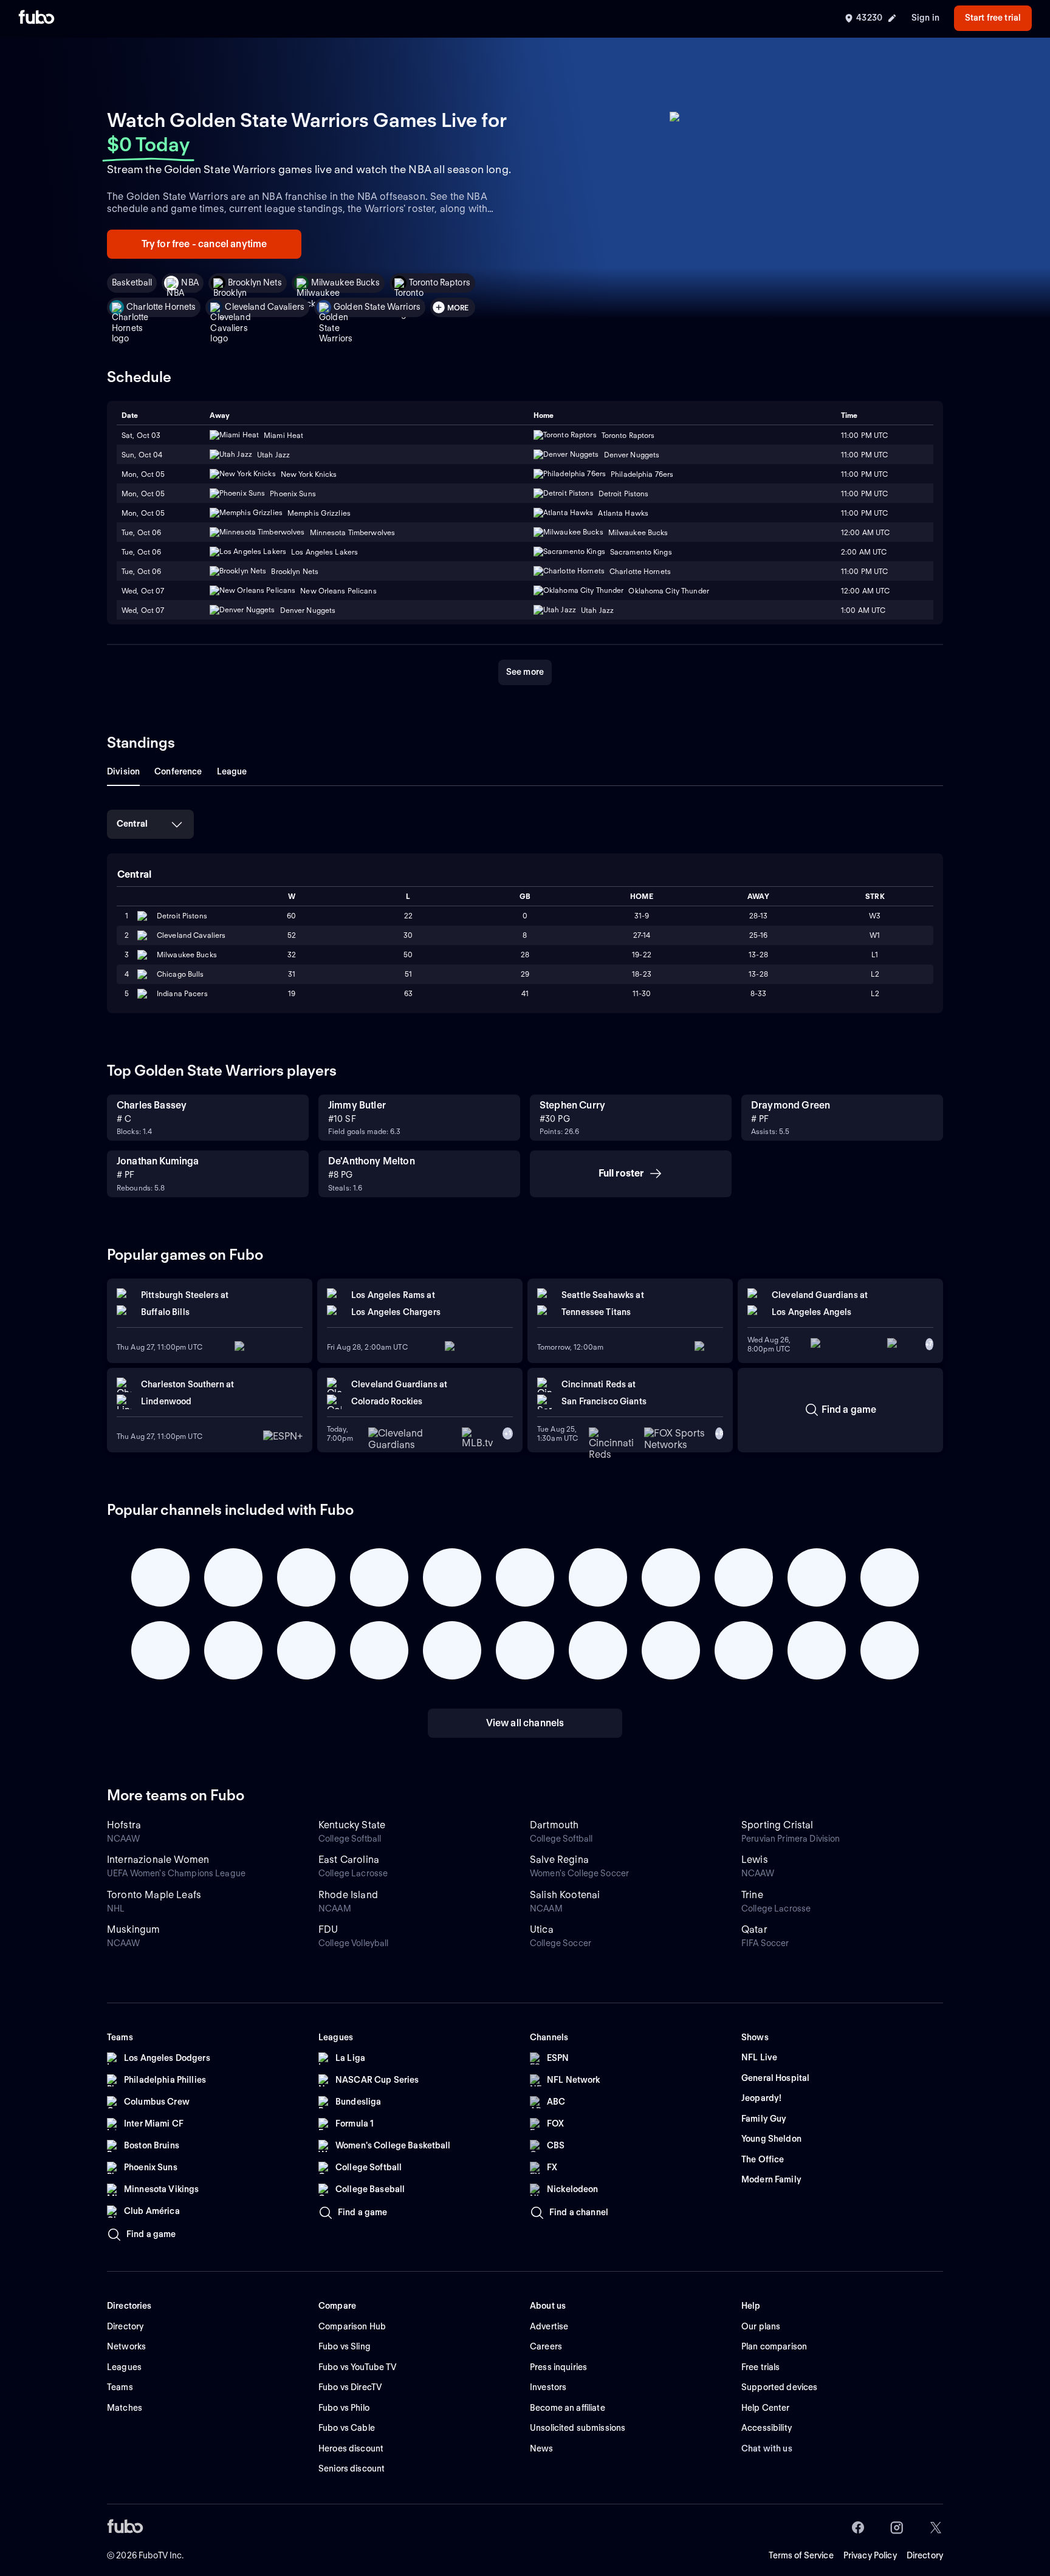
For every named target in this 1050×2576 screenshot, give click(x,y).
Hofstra (124, 1825)
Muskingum (133, 1929)
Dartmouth (554, 1825)
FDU (328, 1929)
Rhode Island (348, 1895)
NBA (190, 282)
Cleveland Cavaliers (265, 307)
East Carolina (349, 1860)
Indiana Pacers (182, 993)
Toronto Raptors (440, 282)
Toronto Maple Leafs (154, 1895)
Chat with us (767, 2448)
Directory (925, 2555)
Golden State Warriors (377, 307)
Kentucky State (352, 1825)
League (232, 771)
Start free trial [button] (993, 18)
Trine (752, 1895)
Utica (542, 1929)
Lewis (755, 1860)
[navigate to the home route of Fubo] (36, 18)
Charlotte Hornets (161, 307)
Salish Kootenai (565, 1895)
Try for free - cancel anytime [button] (204, 244)
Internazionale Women (158, 1860)
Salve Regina (559, 1860)
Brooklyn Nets (255, 282)
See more (525, 672)
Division (123, 771)
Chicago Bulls (180, 974)
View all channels (525, 1723)
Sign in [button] (925, 18)
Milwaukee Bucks (345, 282)
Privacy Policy (870, 2555)
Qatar (754, 1929)
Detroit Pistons (182, 916)
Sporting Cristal (777, 1825)
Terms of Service (801, 2555)
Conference (178, 771)
